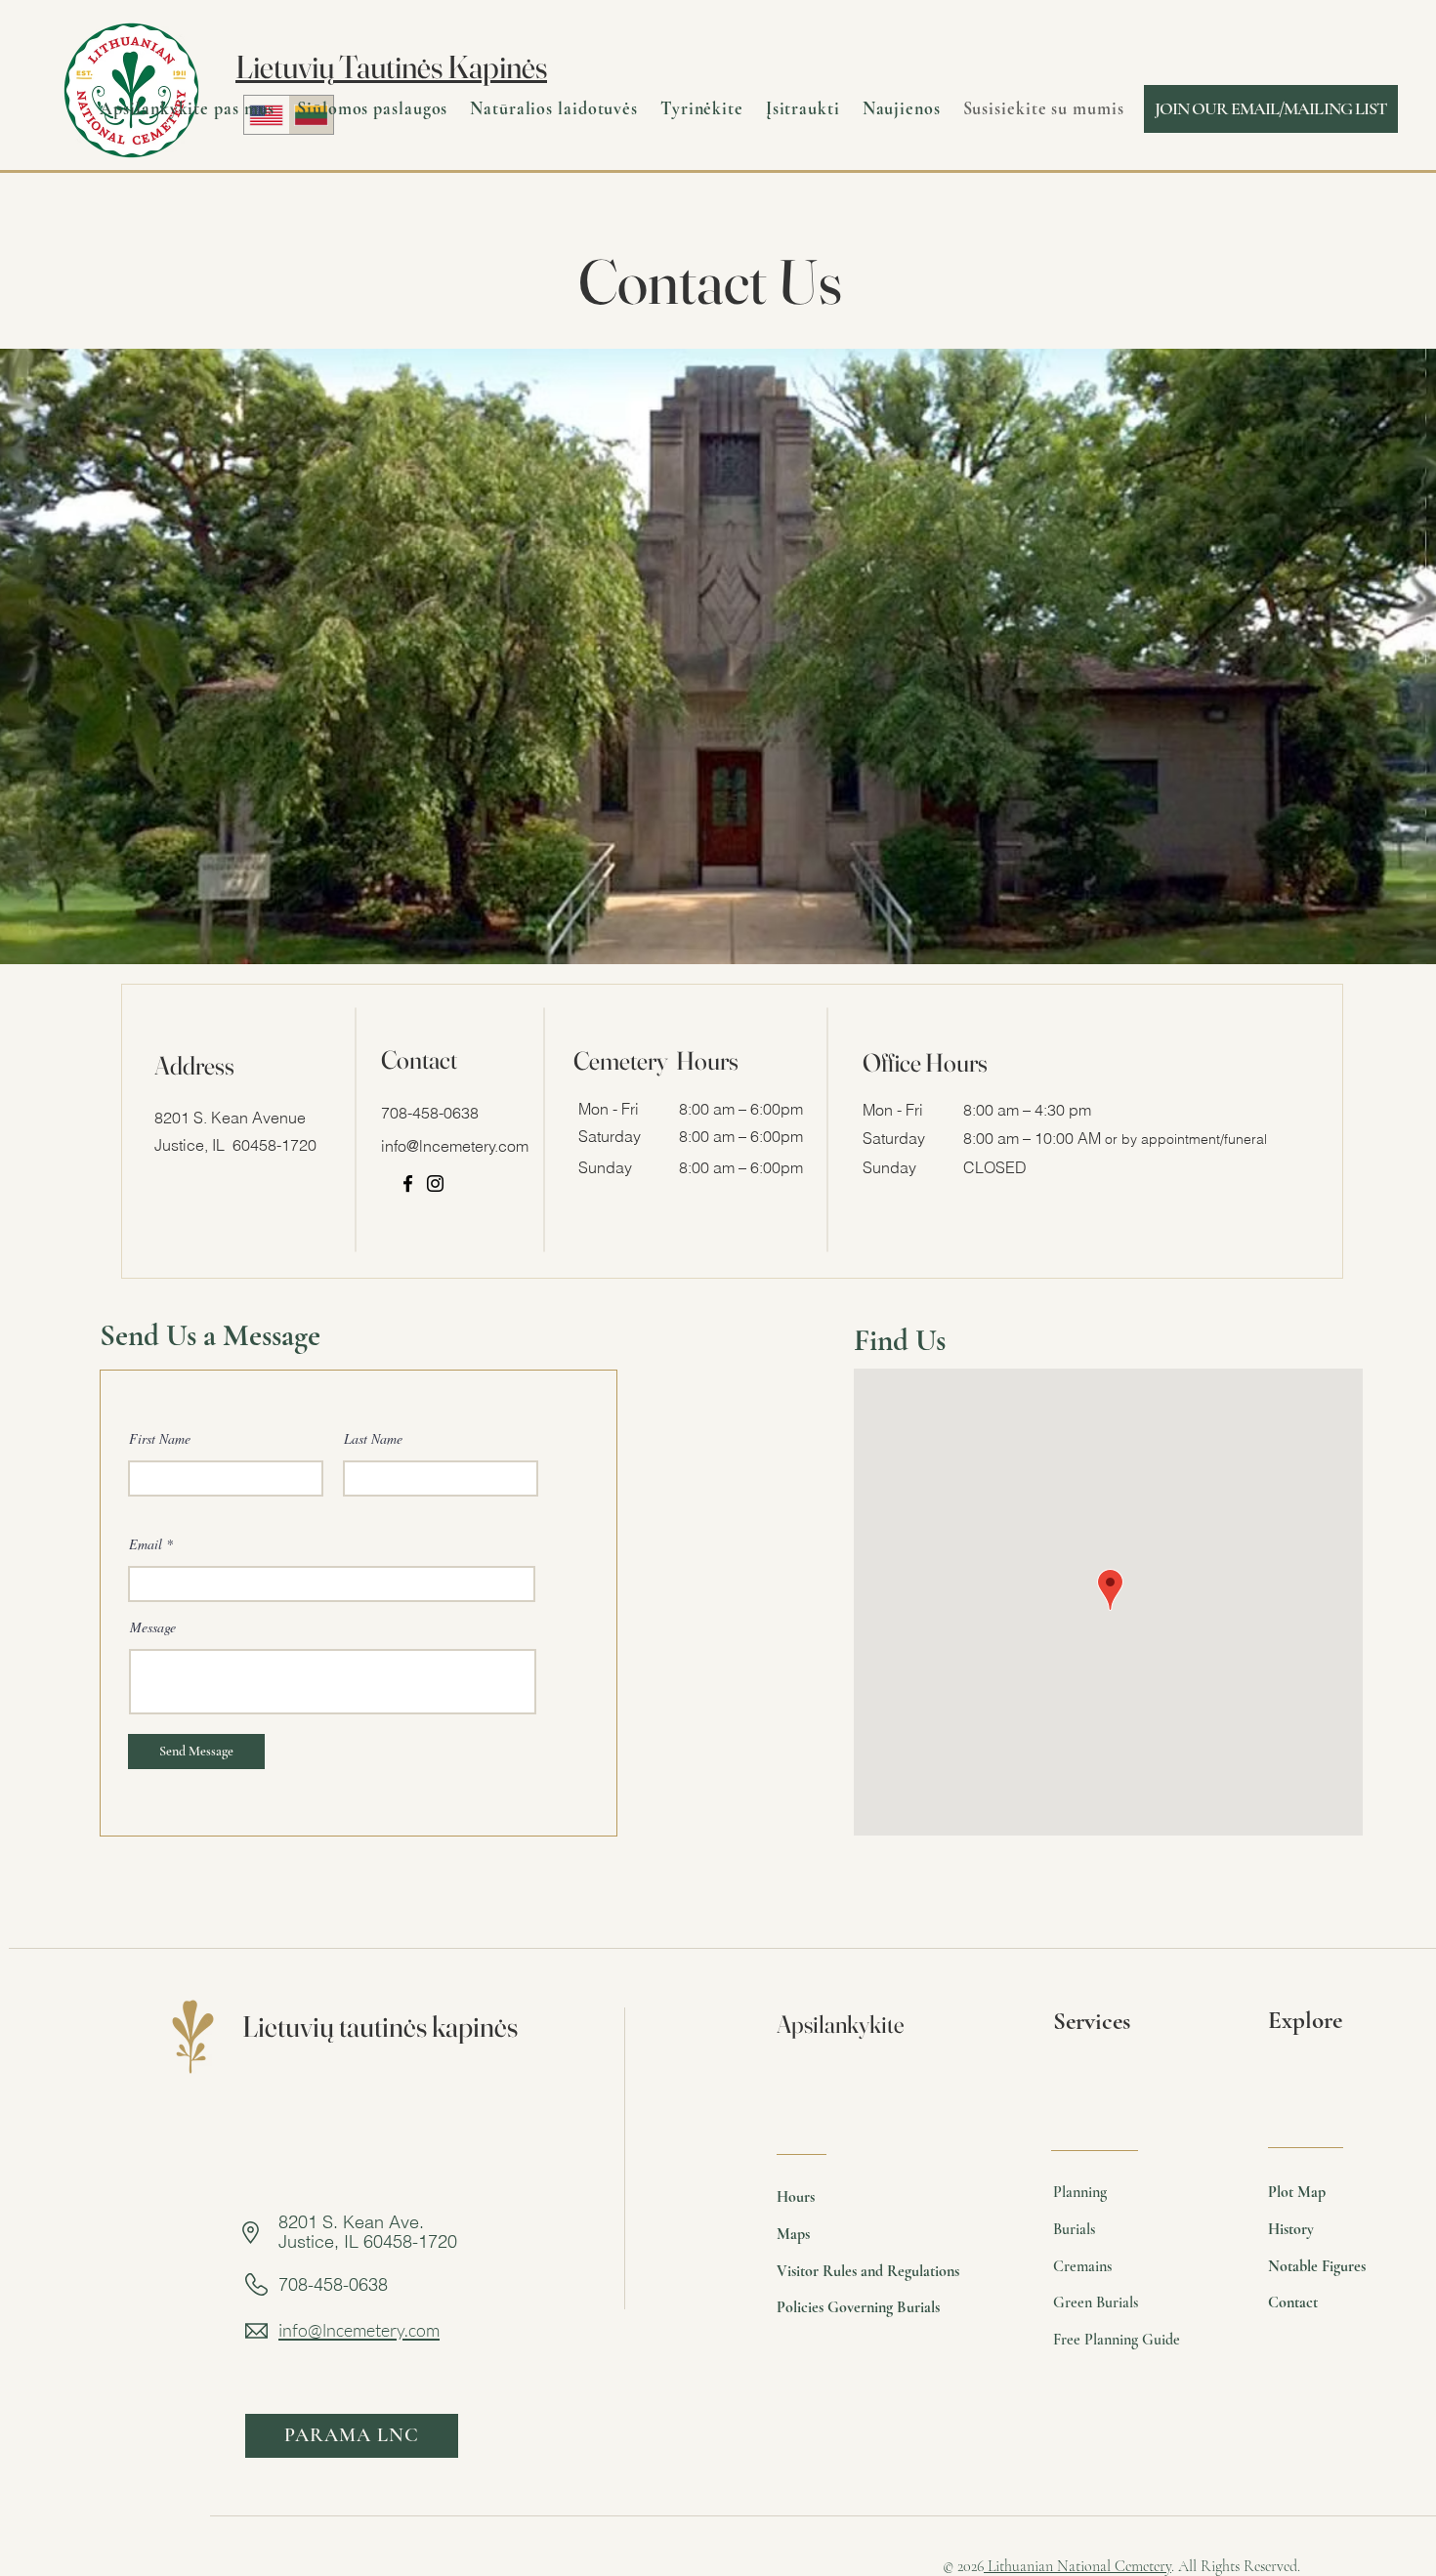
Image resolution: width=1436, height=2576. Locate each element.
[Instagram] (435, 1183)
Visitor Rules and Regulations (868, 2271)
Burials (1074, 2229)
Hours (796, 2197)
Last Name (373, 1439)
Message (153, 1627)
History (1291, 2229)
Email (146, 1544)
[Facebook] (408, 1183)
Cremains (1082, 2266)
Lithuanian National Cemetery (1077, 2566)
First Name (160, 1439)
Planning (1080, 2192)
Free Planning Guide (1117, 2340)
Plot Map (1297, 2192)
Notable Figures (1317, 2266)
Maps (793, 2234)
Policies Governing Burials (858, 2307)
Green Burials (1096, 2302)
